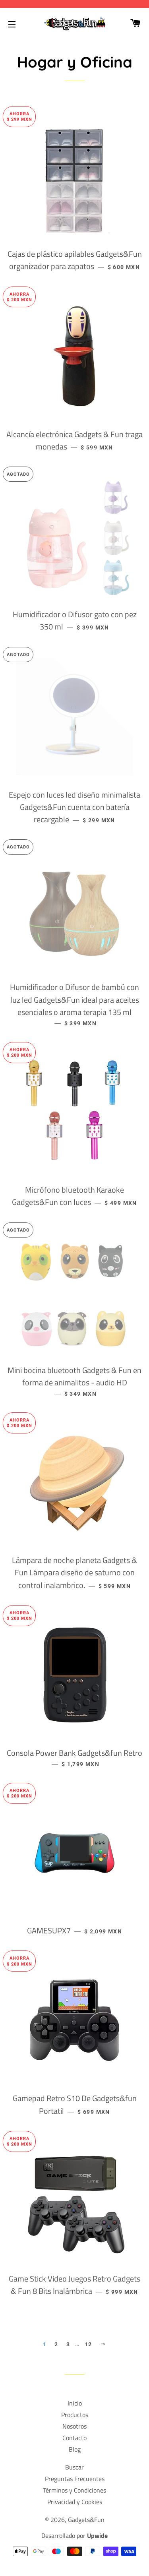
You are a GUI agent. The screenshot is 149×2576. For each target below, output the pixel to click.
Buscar (74, 2467)
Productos (75, 2415)
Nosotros (74, 2426)
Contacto (74, 2438)
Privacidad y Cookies (75, 2502)
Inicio (75, 2403)
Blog (75, 2449)
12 (88, 2344)
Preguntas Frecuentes (75, 2479)
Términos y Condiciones (74, 2490)
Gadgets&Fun (86, 2520)
